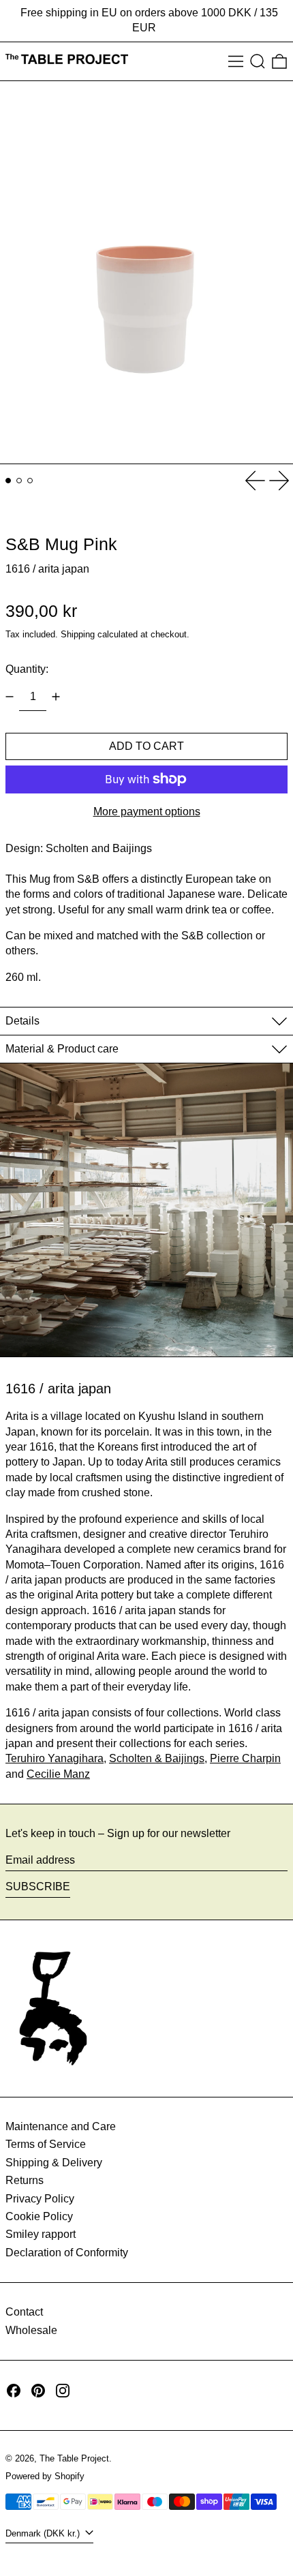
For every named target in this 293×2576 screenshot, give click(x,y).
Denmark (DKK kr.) (44, 2533)
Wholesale (31, 2330)
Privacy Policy (40, 2199)
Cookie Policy (39, 2216)
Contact (24, 2312)
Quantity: (27, 669)
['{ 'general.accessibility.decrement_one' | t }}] (10, 697)
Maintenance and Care (61, 2126)
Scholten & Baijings (157, 1758)
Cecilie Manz (58, 1774)
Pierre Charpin (245, 1758)
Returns (25, 2180)
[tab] (8, 481)
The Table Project (74, 2458)
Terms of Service (46, 2144)
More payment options (147, 812)
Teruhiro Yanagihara (55, 1758)
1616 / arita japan (47, 569)
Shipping (78, 634)
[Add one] (56, 697)
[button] (258, 61)
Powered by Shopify (45, 2476)
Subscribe (38, 1886)
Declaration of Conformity (67, 2253)
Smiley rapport (41, 2234)
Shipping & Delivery (54, 2163)
